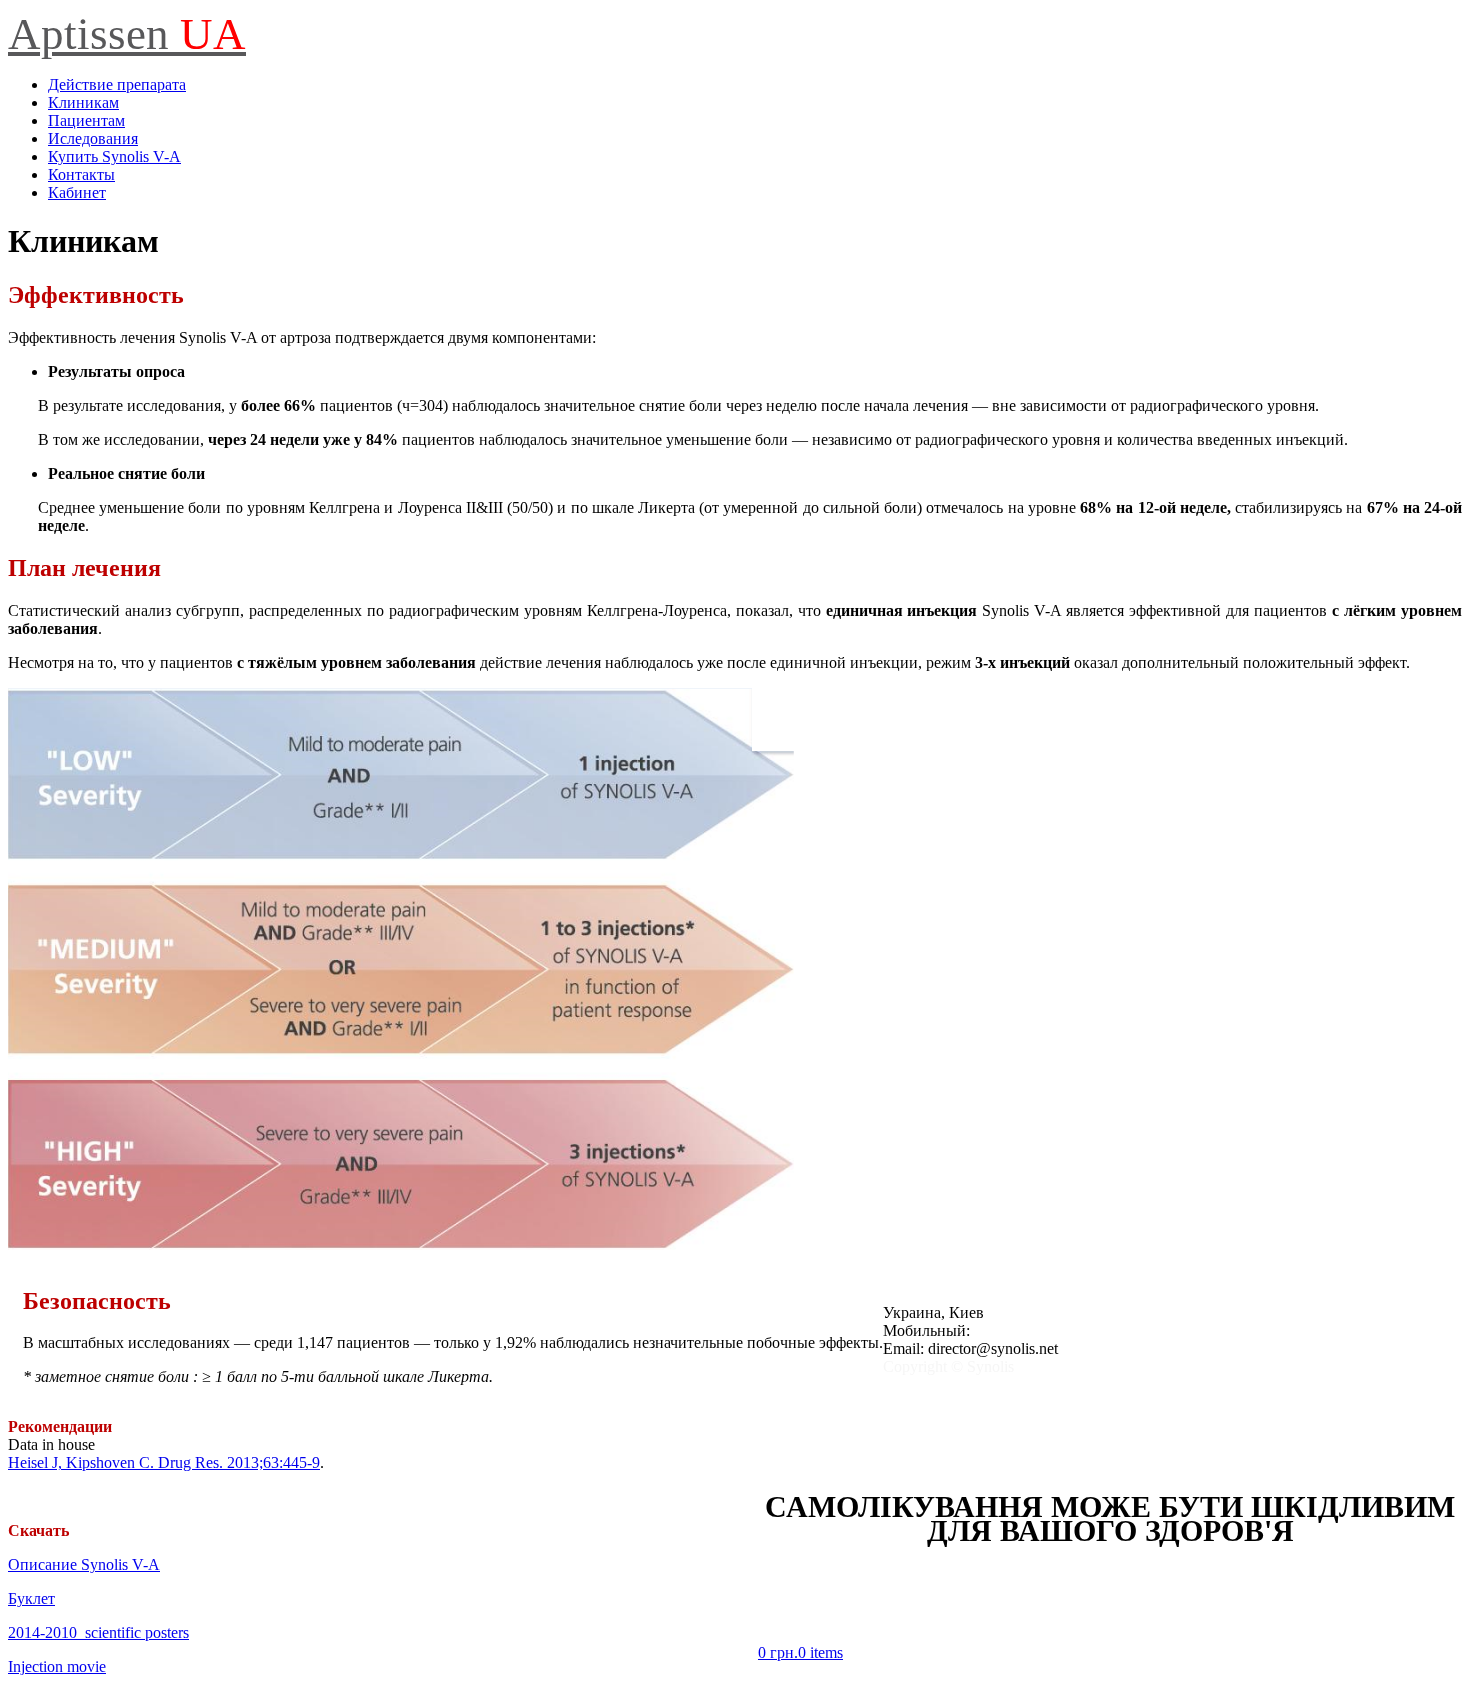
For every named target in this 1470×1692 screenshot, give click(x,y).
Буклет (31, 1598)
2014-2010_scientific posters (98, 1632)
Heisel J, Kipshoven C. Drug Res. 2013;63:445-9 (164, 1462)
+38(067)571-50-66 (1036, 1330)
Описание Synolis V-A (84, 1564)
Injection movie (57, 1666)
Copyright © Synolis (948, 1366)
